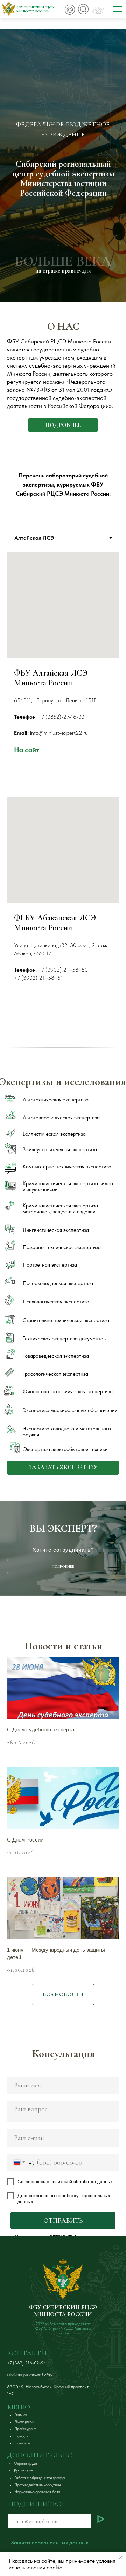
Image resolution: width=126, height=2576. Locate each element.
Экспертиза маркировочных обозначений (70, 1410)
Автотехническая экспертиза (56, 1100)
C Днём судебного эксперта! (41, 1729)
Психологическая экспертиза (56, 1302)
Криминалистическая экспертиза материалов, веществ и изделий (60, 1209)
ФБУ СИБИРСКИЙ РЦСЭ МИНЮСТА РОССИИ (63, 2311)
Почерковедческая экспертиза (58, 1283)
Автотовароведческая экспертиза (61, 1118)
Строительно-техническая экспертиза (66, 1320)
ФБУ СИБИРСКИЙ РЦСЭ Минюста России (35, 9)
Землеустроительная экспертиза (60, 1149)
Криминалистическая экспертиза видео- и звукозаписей (69, 1186)
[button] (63, 1468)
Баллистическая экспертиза (54, 1134)
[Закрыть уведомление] (121, 2557)
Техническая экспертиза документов (64, 1339)
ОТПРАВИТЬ (63, 2221)
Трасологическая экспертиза (55, 1374)
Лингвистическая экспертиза (56, 1230)
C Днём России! (26, 1840)
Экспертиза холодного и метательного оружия (67, 1432)
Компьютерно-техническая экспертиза (67, 1167)
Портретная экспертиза (50, 1265)
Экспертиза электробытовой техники (66, 1449)
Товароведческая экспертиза (56, 1356)
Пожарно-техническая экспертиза (62, 1247)
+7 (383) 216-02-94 (27, 2363)
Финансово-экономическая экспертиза (68, 1391)
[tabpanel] (63, 675)
